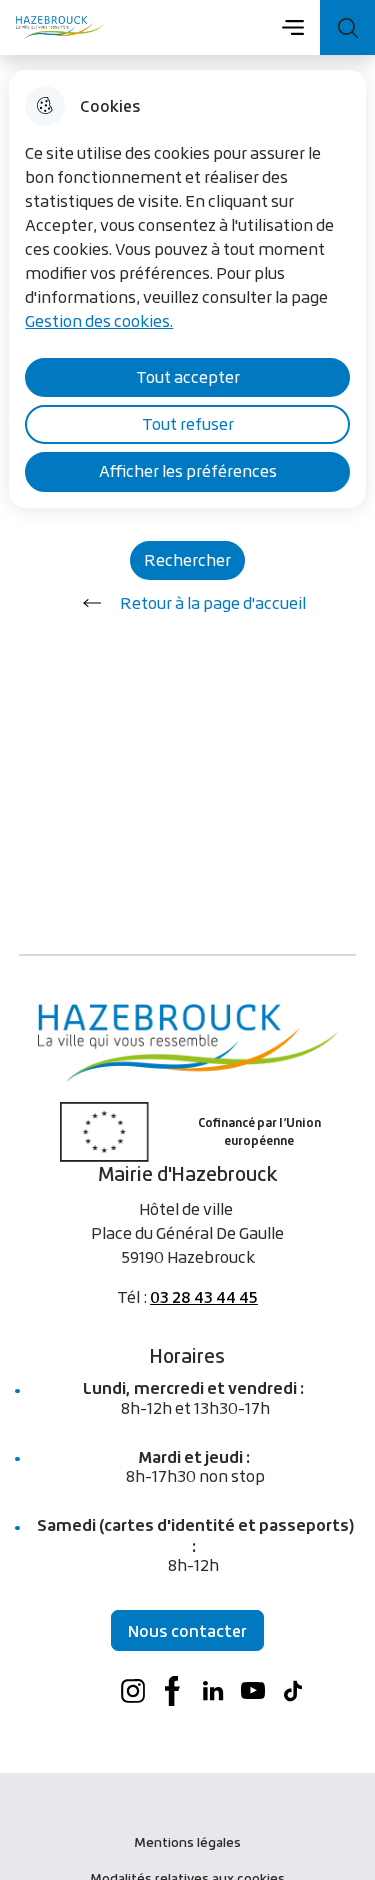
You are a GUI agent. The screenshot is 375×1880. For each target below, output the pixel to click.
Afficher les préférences (188, 471)
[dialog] (187, 289)
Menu (292, 27)
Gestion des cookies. (99, 321)
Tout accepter (188, 377)
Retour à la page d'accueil (213, 603)
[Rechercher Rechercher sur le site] (347, 27)
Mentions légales (187, 1842)
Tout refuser (188, 424)
